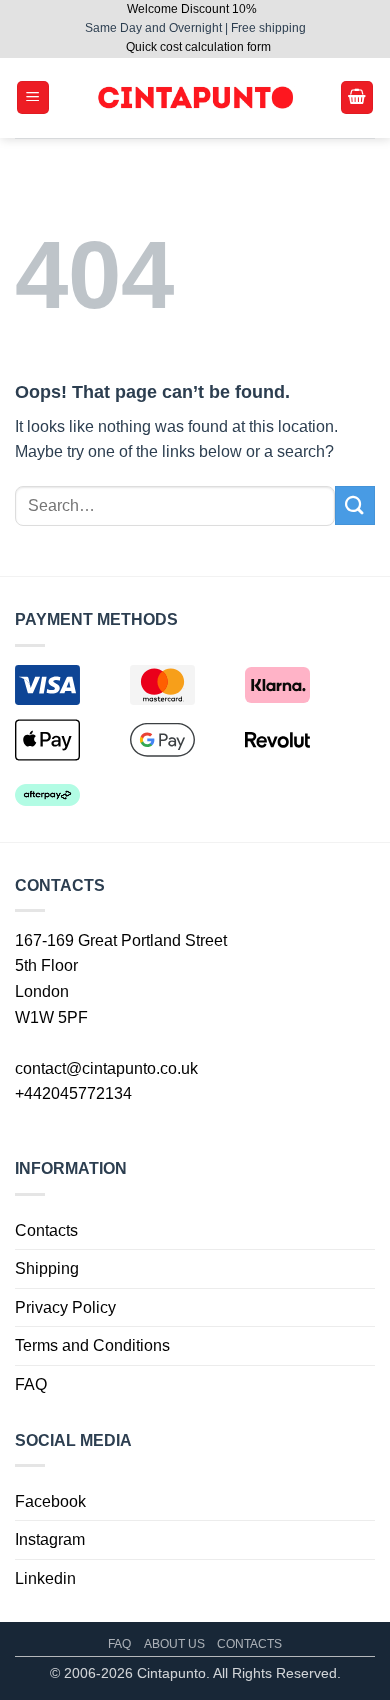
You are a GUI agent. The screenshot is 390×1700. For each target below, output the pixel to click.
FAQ (31, 1384)
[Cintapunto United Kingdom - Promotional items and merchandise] (195, 97)
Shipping (47, 1268)
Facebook (50, 1501)
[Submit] (355, 505)
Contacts (46, 1230)
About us (174, 1644)
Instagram (50, 1539)
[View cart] (357, 97)
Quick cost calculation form (198, 47)
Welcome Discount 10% (192, 9)
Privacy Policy (65, 1307)
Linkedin (45, 1578)
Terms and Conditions (92, 1345)
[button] (33, 97)
